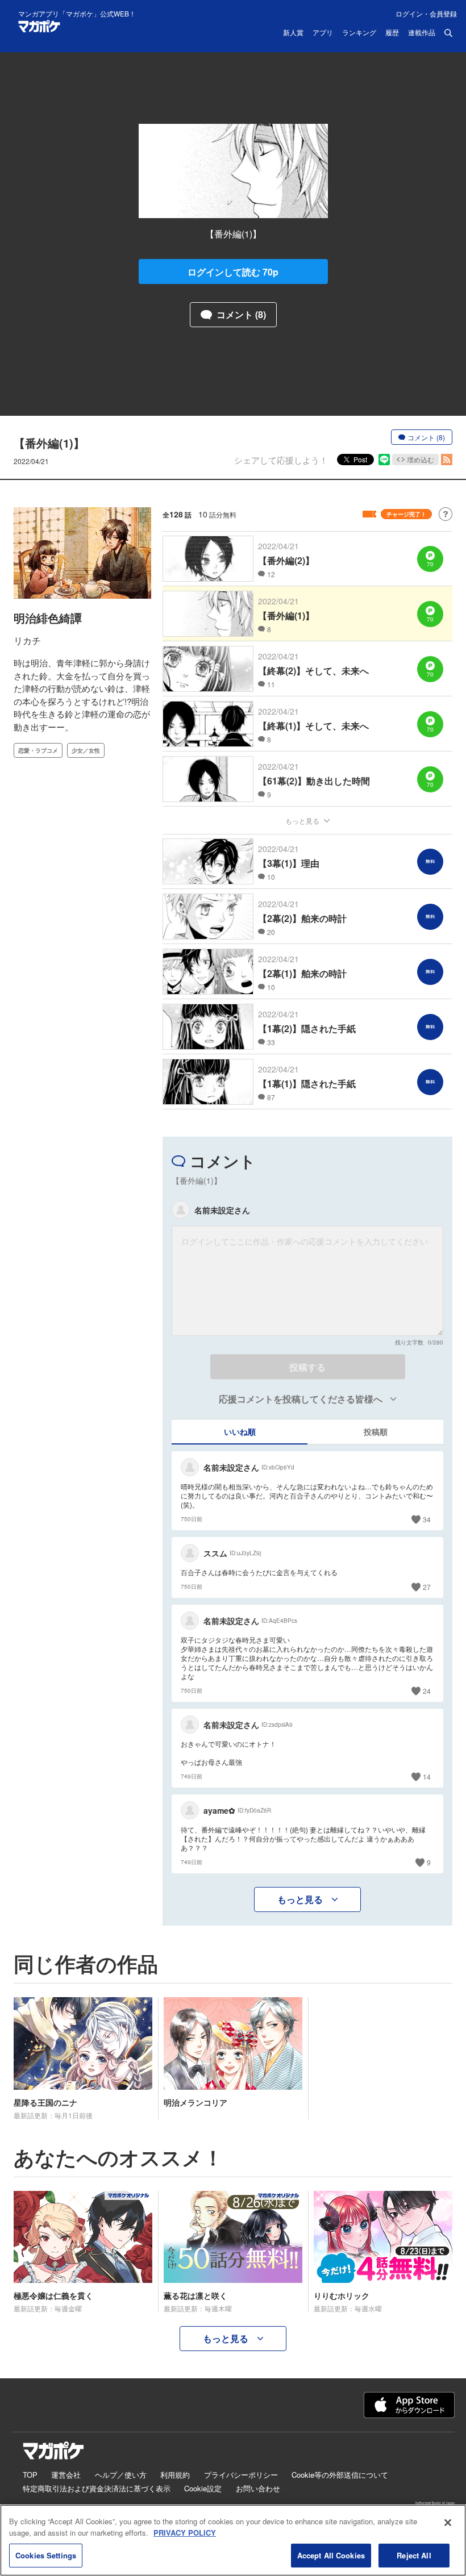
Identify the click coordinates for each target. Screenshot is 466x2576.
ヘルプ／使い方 (121, 2475)
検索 (448, 33)
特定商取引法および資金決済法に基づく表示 (97, 2488)
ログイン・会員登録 (426, 13)
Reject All (414, 2555)
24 (427, 1691)
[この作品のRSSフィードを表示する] (447, 460)
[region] (233, 2540)
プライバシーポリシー (241, 2475)
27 (427, 1587)
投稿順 (376, 1431)
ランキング (359, 33)
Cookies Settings (46, 2555)
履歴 (392, 33)
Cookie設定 (203, 2488)
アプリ (323, 33)
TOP (30, 2475)
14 (427, 1777)
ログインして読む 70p (233, 272)
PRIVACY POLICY (185, 2533)
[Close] (448, 2523)
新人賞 (293, 33)
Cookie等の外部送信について (340, 2475)
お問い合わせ (258, 2488)
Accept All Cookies (331, 2555)
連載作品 (422, 33)
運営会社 (66, 2475)
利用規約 (175, 2475)
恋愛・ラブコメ (38, 750)
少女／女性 (86, 750)
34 (427, 1519)
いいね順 (240, 1431)
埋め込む (421, 459)
